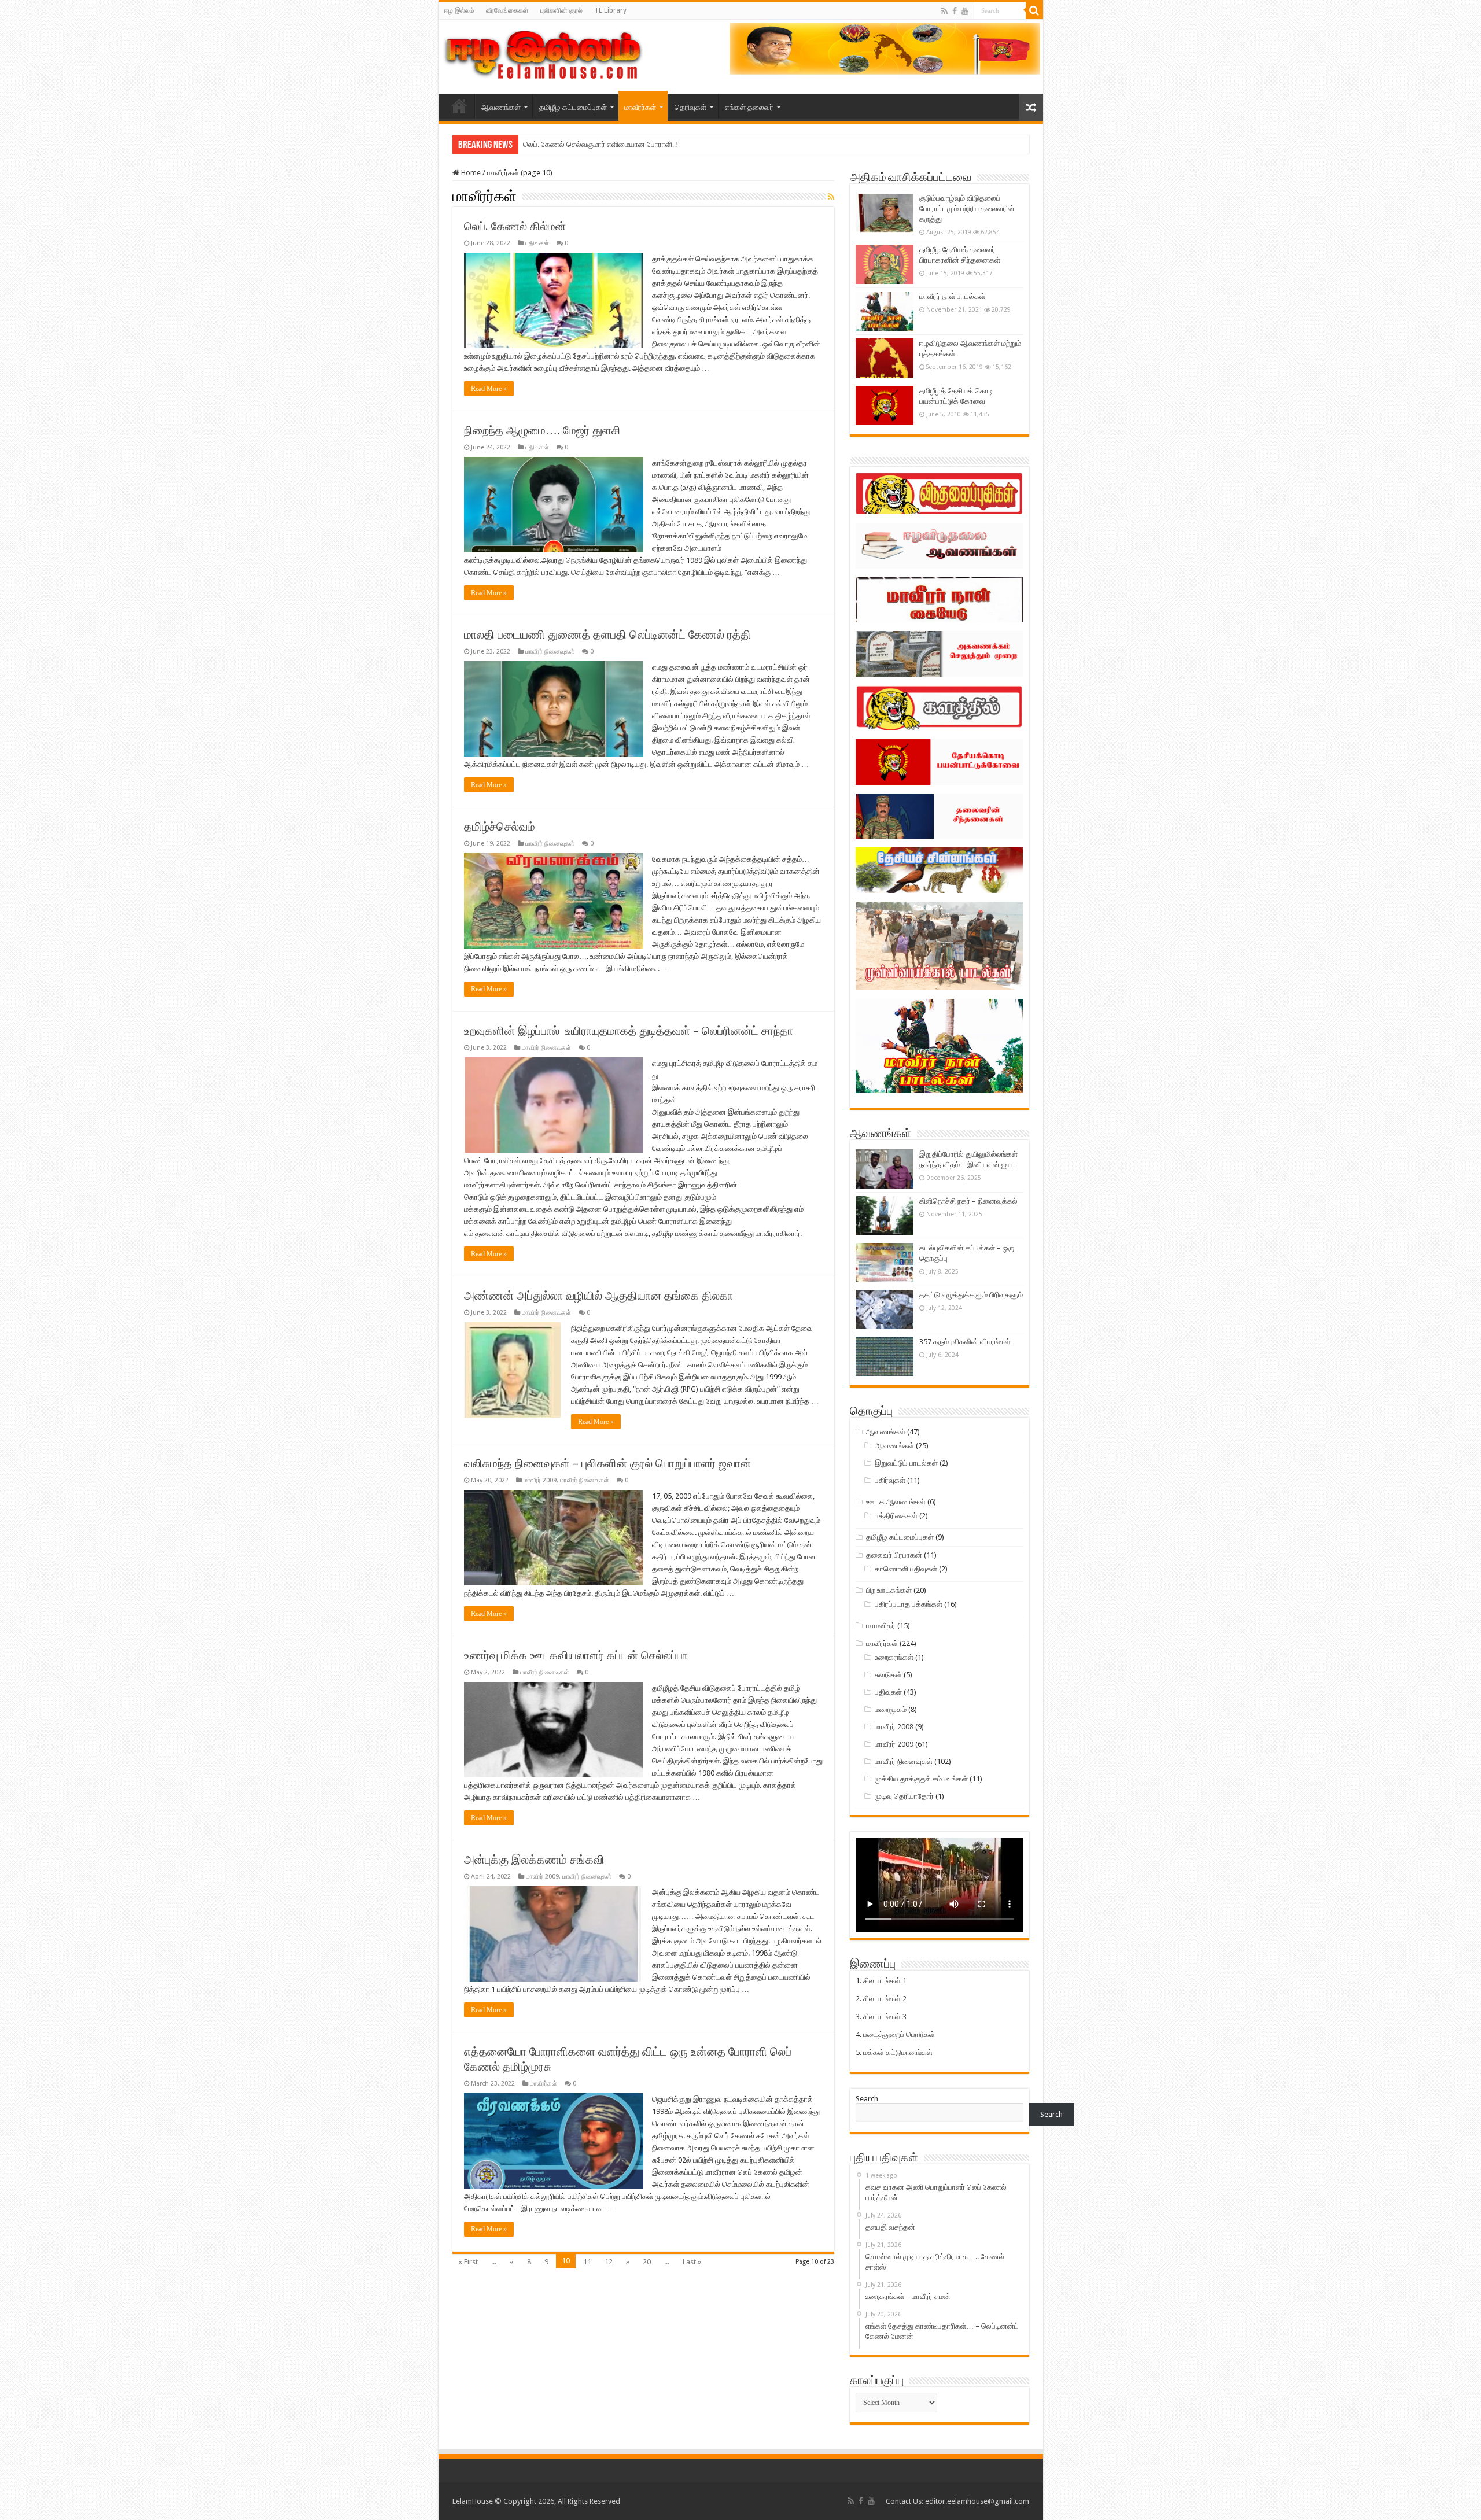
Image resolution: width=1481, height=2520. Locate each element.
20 (647, 2262)
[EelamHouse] (542, 54)
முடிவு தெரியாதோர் (904, 1796)
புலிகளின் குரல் (561, 10)
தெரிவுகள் (690, 107)
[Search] (1034, 10)
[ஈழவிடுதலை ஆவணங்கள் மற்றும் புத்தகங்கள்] (885, 358)
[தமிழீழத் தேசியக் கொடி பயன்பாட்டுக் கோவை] (885, 405)
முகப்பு (459, 106)
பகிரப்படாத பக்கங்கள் (909, 1604)
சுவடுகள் (888, 1675)
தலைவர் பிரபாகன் (894, 1555)
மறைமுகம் (891, 1709)
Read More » (489, 389)
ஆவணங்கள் (501, 107)
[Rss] (944, 11)
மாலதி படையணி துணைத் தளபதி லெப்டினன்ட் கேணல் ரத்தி (607, 634)
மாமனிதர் (881, 1626)
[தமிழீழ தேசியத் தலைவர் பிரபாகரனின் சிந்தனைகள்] (885, 264)
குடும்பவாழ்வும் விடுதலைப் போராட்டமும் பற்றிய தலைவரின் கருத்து (967, 209)
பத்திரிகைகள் (896, 1516)
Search (867, 2099)
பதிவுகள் (537, 243)
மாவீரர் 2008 (894, 1727)
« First (468, 2262)
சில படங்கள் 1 (885, 1981)
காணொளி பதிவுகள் (906, 1569)
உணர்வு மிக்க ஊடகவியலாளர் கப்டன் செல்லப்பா (576, 1655)
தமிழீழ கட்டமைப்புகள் (573, 107)
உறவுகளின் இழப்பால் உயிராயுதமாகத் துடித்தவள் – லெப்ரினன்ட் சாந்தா (630, 1031)
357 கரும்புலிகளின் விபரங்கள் (965, 1342)
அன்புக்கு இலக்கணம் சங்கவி (534, 1859)
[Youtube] (965, 11)
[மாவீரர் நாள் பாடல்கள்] (885, 311)
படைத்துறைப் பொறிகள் (899, 2034)
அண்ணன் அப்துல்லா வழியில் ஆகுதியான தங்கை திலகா (598, 1296)
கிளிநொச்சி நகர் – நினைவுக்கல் (968, 1201)
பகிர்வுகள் (890, 1480)
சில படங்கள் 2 (885, 1999)
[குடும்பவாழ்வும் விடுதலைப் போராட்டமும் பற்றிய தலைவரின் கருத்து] (885, 213)
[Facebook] (955, 11)
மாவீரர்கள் (640, 107)
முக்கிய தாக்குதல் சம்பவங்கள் (921, 1779)
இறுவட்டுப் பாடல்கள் (906, 1463)
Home (470, 173)
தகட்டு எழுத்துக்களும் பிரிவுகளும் (971, 1295)
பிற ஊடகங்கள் (889, 1590)
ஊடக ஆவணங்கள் (896, 1502)
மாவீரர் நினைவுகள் (550, 652)
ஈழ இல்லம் (459, 10)
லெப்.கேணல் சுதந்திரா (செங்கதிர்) (576, 144)
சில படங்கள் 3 (885, 2017)
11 (587, 2262)
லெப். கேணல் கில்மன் (515, 226)
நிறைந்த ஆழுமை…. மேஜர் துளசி (542, 430)
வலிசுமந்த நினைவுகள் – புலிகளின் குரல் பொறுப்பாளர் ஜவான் (607, 1463)
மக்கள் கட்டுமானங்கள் (898, 2052)
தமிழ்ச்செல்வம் (500, 827)
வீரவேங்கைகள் (507, 10)
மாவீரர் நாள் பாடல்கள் (952, 296)
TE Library (610, 10)
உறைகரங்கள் (894, 1657)
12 (609, 2262)
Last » (692, 2262)
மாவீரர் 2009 (540, 1480)
